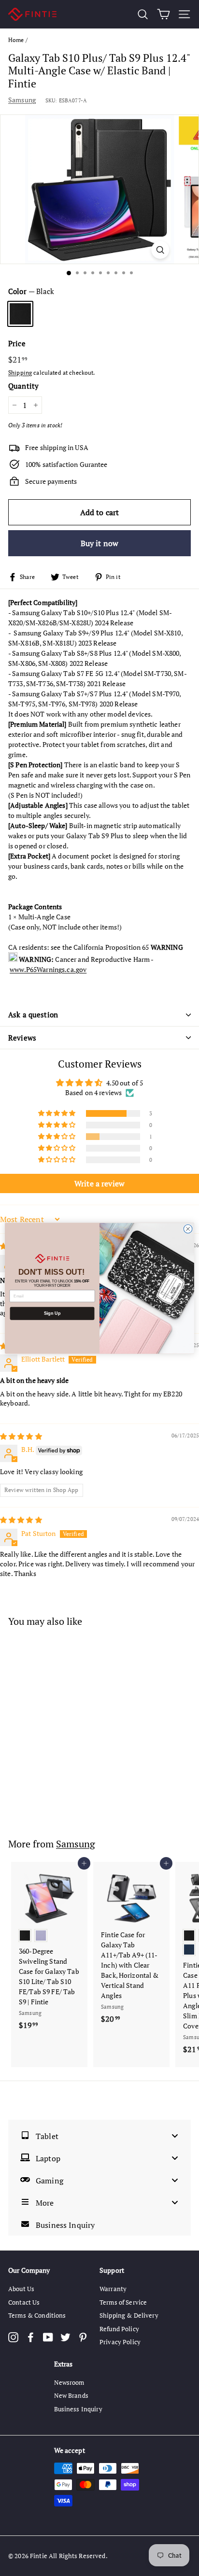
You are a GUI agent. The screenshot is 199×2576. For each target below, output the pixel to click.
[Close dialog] (188, 1229)
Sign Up (52, 1313)
